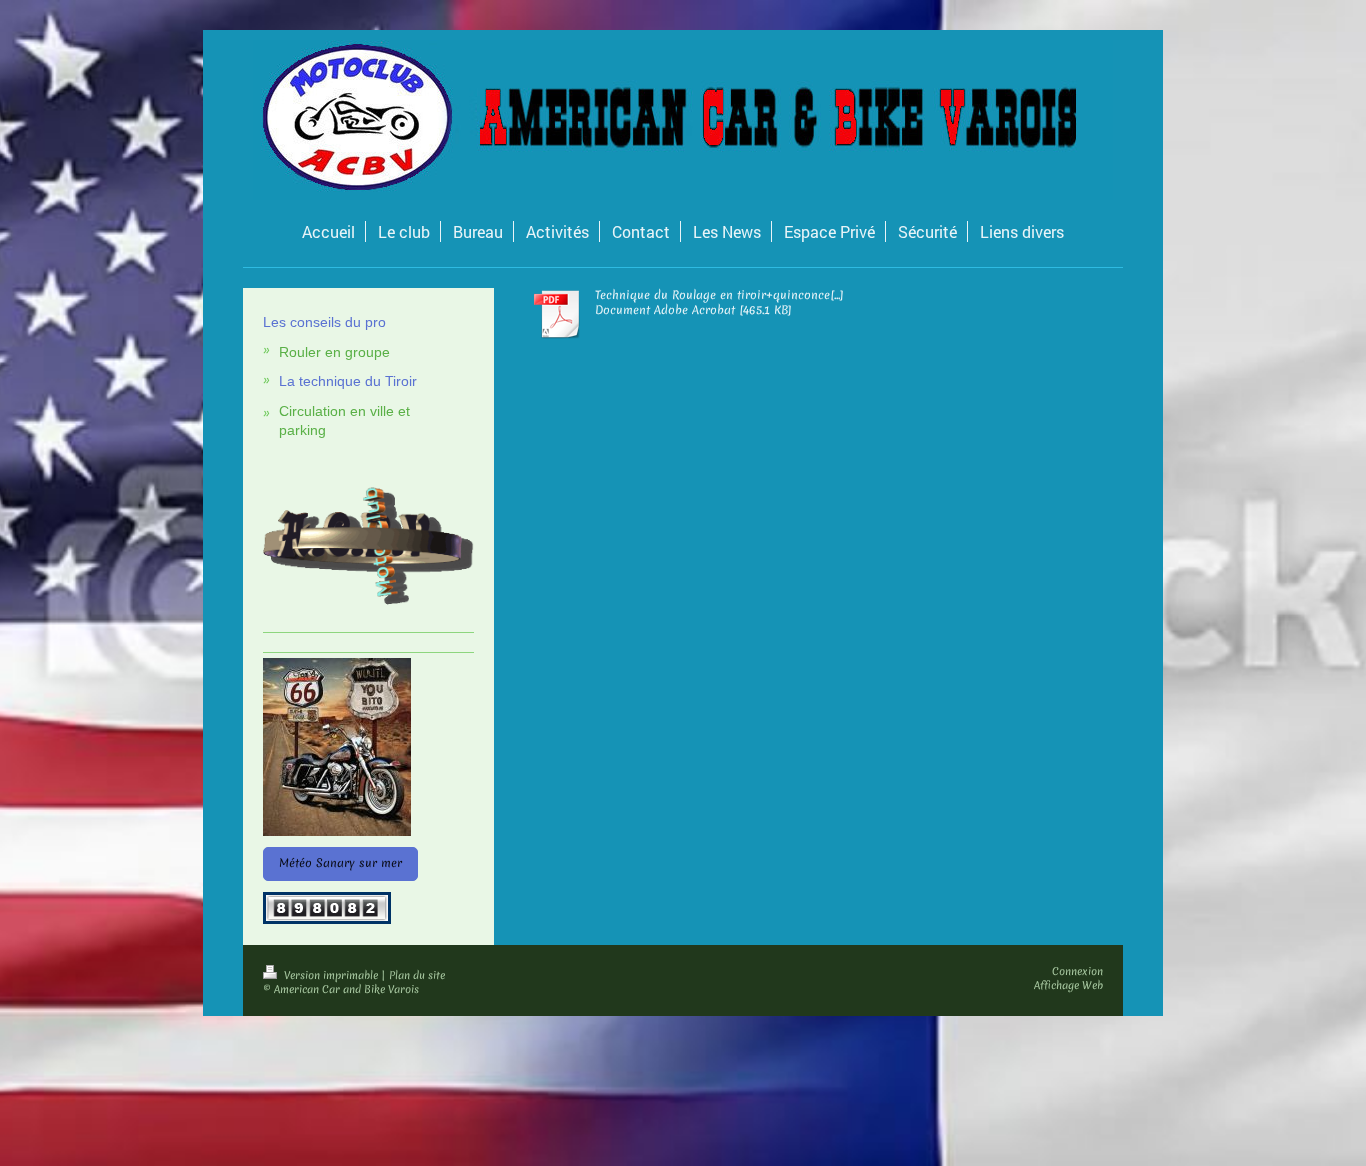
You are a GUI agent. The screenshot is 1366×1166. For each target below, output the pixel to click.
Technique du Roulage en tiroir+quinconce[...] (719, 295)
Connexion (1077, 971)
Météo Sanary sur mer (340, 863)
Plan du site (417, 975)
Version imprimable (331, 975)
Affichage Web (1068, 985)
